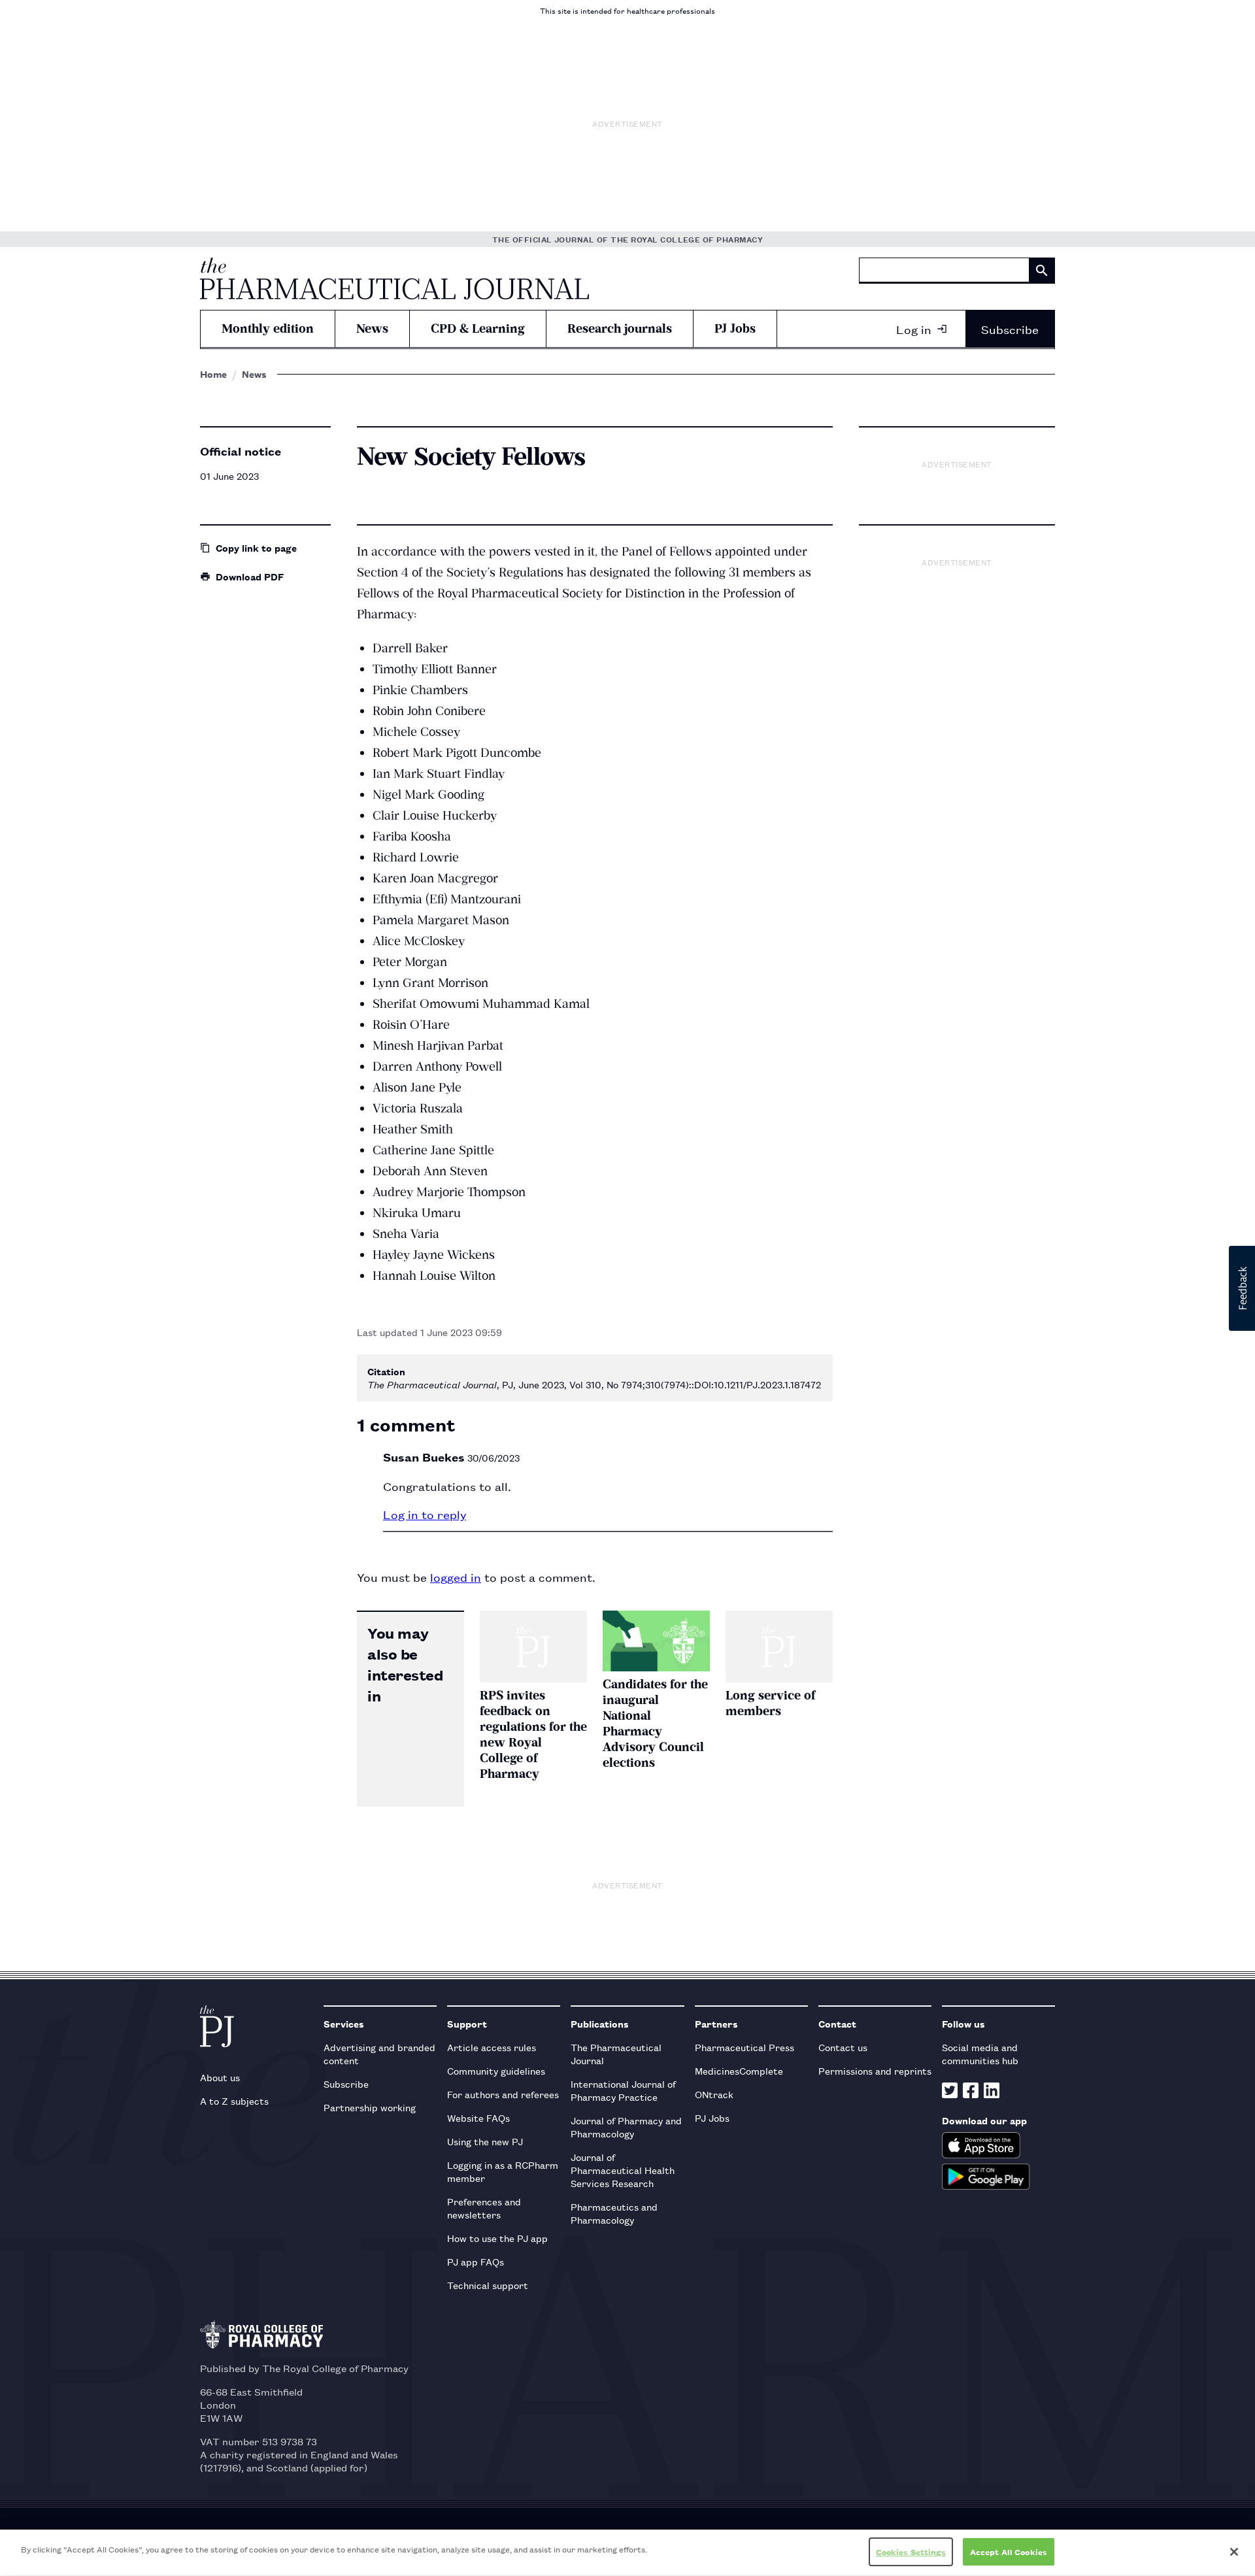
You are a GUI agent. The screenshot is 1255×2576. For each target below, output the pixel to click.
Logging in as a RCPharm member (503, 2171)
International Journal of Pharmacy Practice (623, 2090)
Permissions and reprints (875, 2070)
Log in (914, 329)
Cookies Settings (911, 2551)
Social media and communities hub (980, 2053)
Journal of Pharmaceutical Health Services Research (623, 2170)
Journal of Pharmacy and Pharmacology (626, 2127)
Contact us (843, 2047)
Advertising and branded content (379, 2053)
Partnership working (370, 2107)
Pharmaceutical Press (745, 2047)
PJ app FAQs (476, 2261)
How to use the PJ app (497, 2238)
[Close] (1234, 2552)
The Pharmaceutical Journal (616, 2053)
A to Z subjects (234, 2100)
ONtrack (714, 2094)
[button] (1242, 1288)
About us (220, 2077)
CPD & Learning (478, 328)
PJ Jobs (735, 328)
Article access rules (492, 2047)
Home (213, 374)
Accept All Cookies (1009, 2551)
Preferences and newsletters (484, 2208)
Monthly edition (268, 328)
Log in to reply (425, 1514)
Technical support (488, 2285)
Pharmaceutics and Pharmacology (614, 2213)
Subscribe (1010, 329)
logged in (456, 1577)
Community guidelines (496, 2070)
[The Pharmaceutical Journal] (394, 278)
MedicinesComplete (739, 2070)
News (372, 328)
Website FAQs (478, 2117)
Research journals (620, 328)
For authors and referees (503, 2094)
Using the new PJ (485, 2141)
